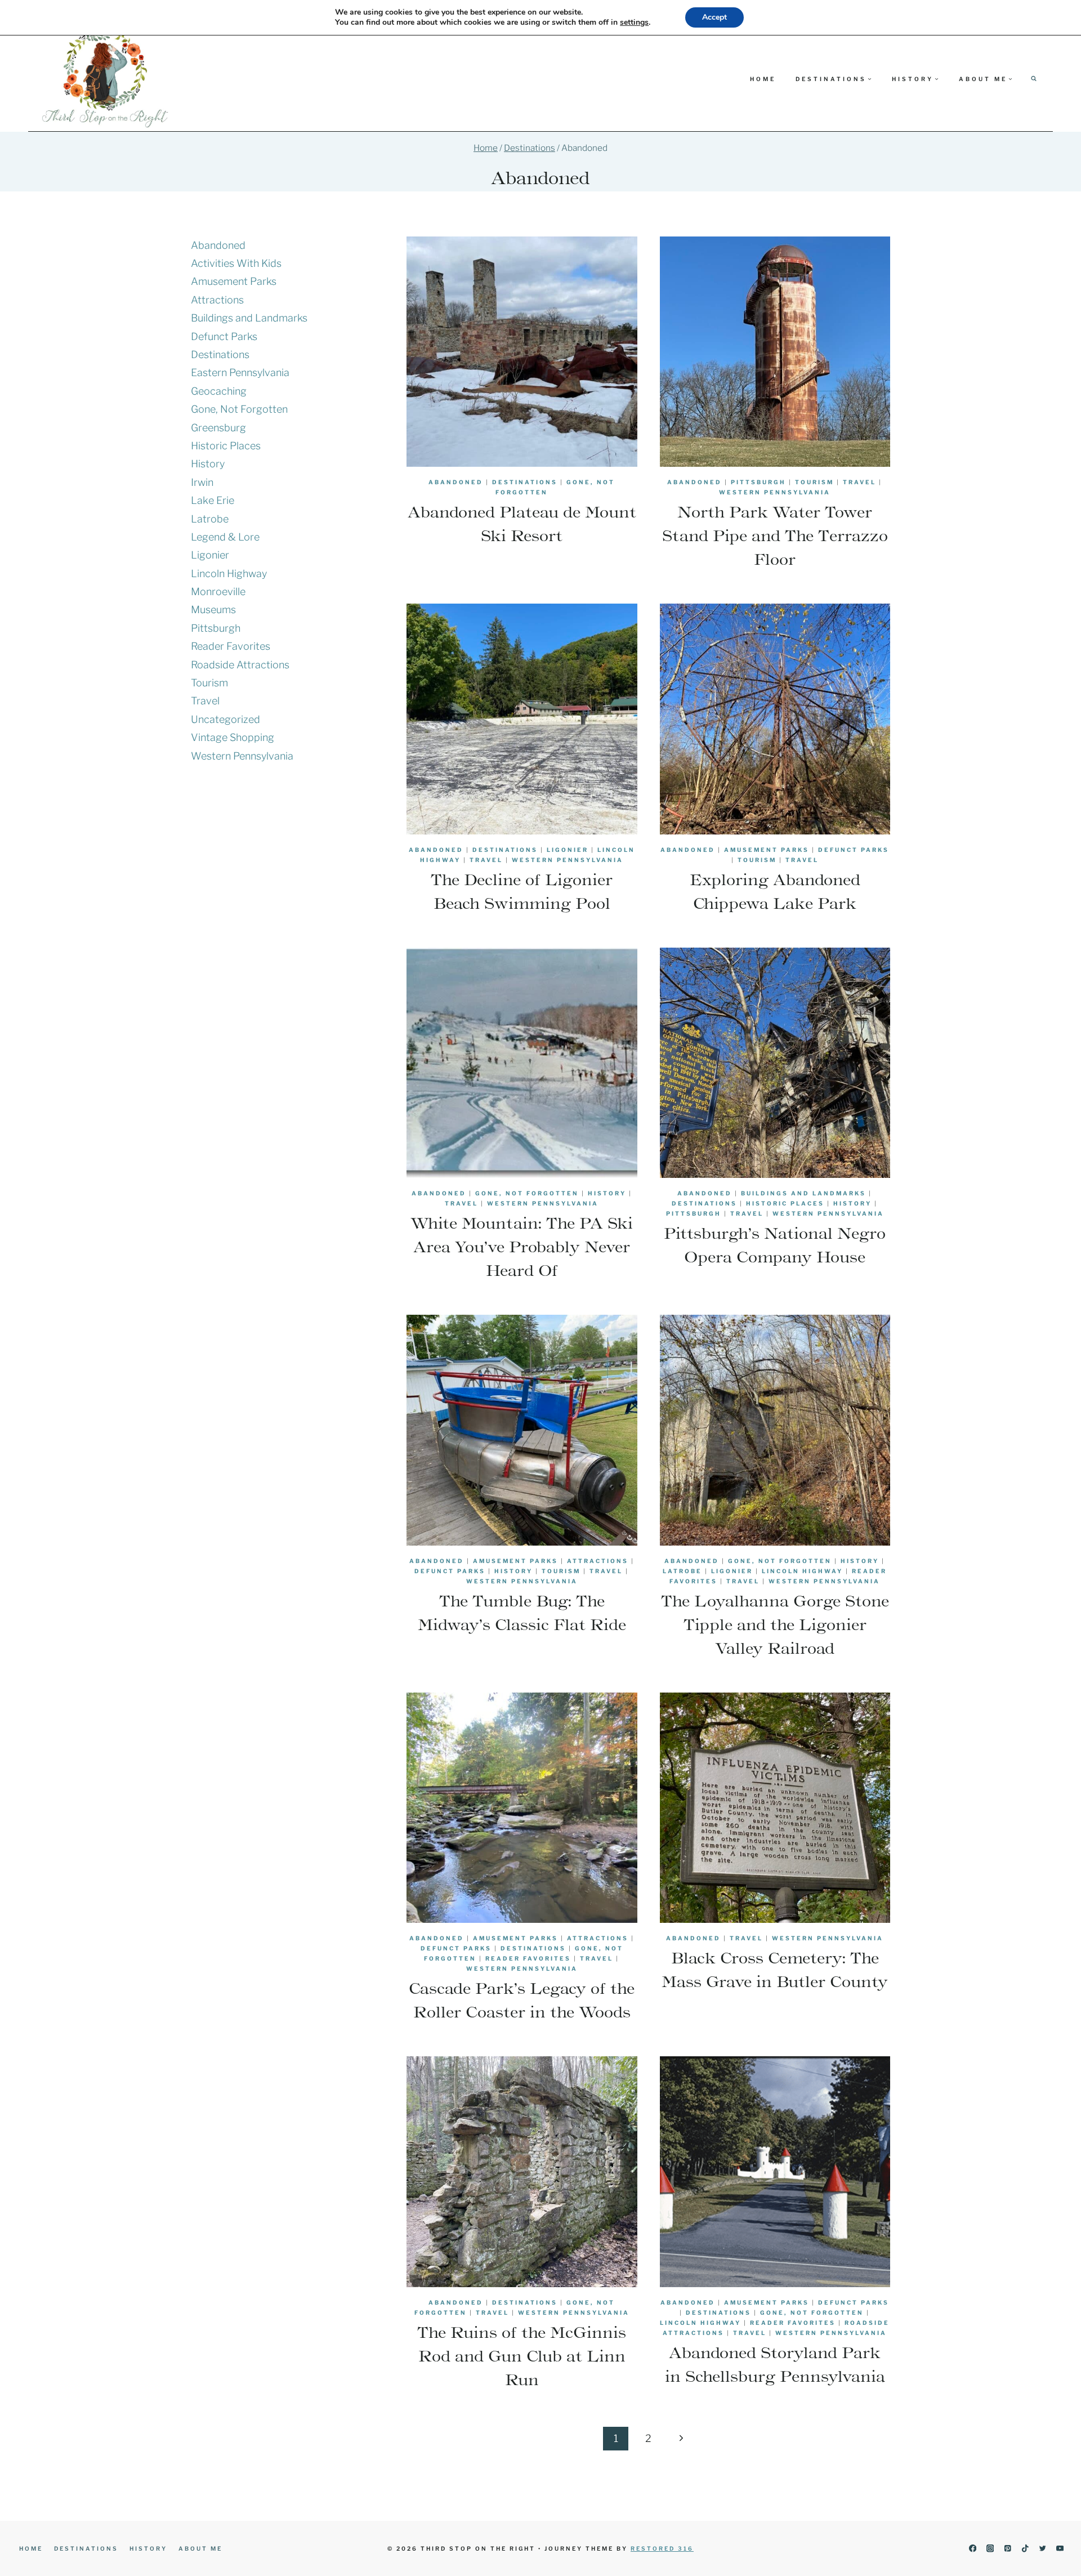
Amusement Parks (767, 850)
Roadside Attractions (240, 665)
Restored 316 (662, 2548)
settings (634, 23)
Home (763, 79)
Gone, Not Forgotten (527, 1193)
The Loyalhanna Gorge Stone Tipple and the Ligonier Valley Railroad (775, 1624)
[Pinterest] (1008, 2549)
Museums (213, 610)
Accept (714, 17)
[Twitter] (1042, 2549)
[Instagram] (990, 2549)
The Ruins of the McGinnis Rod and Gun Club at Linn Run (522, 2356)
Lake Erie (213, 500)
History (607, 1193)
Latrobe (682, 1571)
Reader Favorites (528, 1958)
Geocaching (219, 391)
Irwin (202, 482)
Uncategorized (225, 719)
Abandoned (456, 482)
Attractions (598, 1561)
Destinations (525, 482)
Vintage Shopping (233, 737)
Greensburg (218, 428)
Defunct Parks (854, 850)
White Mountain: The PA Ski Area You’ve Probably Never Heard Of (522, 1247)
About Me (200, 2548)
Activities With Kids (236, 263)
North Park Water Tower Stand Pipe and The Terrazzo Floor (775, 535)
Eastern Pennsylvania (240, 372)
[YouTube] (1060, 2549)
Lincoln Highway (802, 1571)
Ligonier (568, 850)
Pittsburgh (758, 482)
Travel (859, 482)
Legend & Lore (225, 537)
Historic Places (785, 1203)
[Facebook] (973, 2549)
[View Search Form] (1034, 79)
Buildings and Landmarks (803, 1193)
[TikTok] (1025, 2549)
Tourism (814, 482)
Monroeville (218, 591)
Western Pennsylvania (775, 492)
